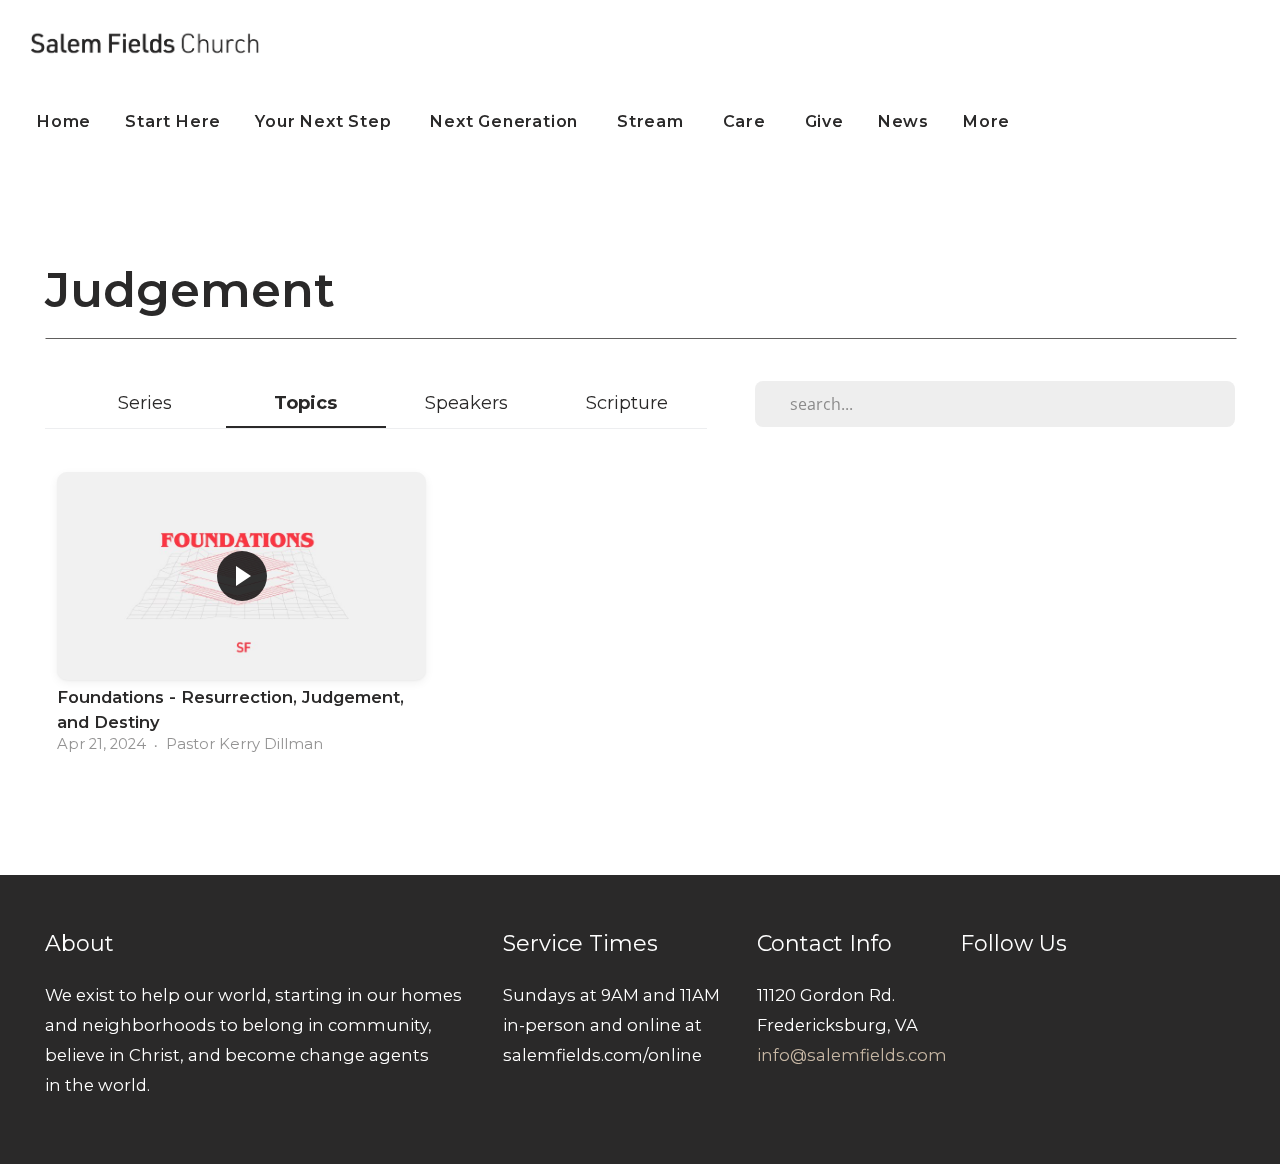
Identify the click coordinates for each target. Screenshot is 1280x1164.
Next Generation (506, 121)
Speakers (466, 402)
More (989, 121)
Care (747, 121)
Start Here (173, 121)
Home (64, 121)
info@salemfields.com (852, 1055)
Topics (305, 402)
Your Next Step (325, 121)
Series (145, 402)
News (903, 121)
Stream (653, 121)
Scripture (627, 402)
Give (824, 121)
